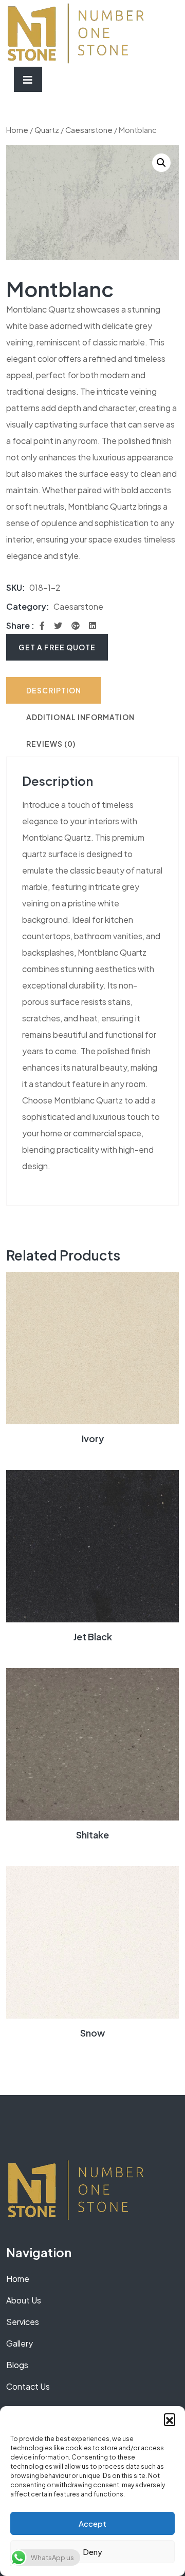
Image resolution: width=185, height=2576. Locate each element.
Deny (92, 2552)
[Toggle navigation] (28, 79)
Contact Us (28, 2386)
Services (23, 2322)
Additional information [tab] (80, 717)
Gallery (20, 2343)
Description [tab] (54, 690)
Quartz (47, 130)
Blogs (17, 2365)
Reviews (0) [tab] (51, 744)
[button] (170, 2419)
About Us (24, 2300)
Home (17, 130)
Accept (92, 2523)
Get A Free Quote (57, 647)
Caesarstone (89, 130)
